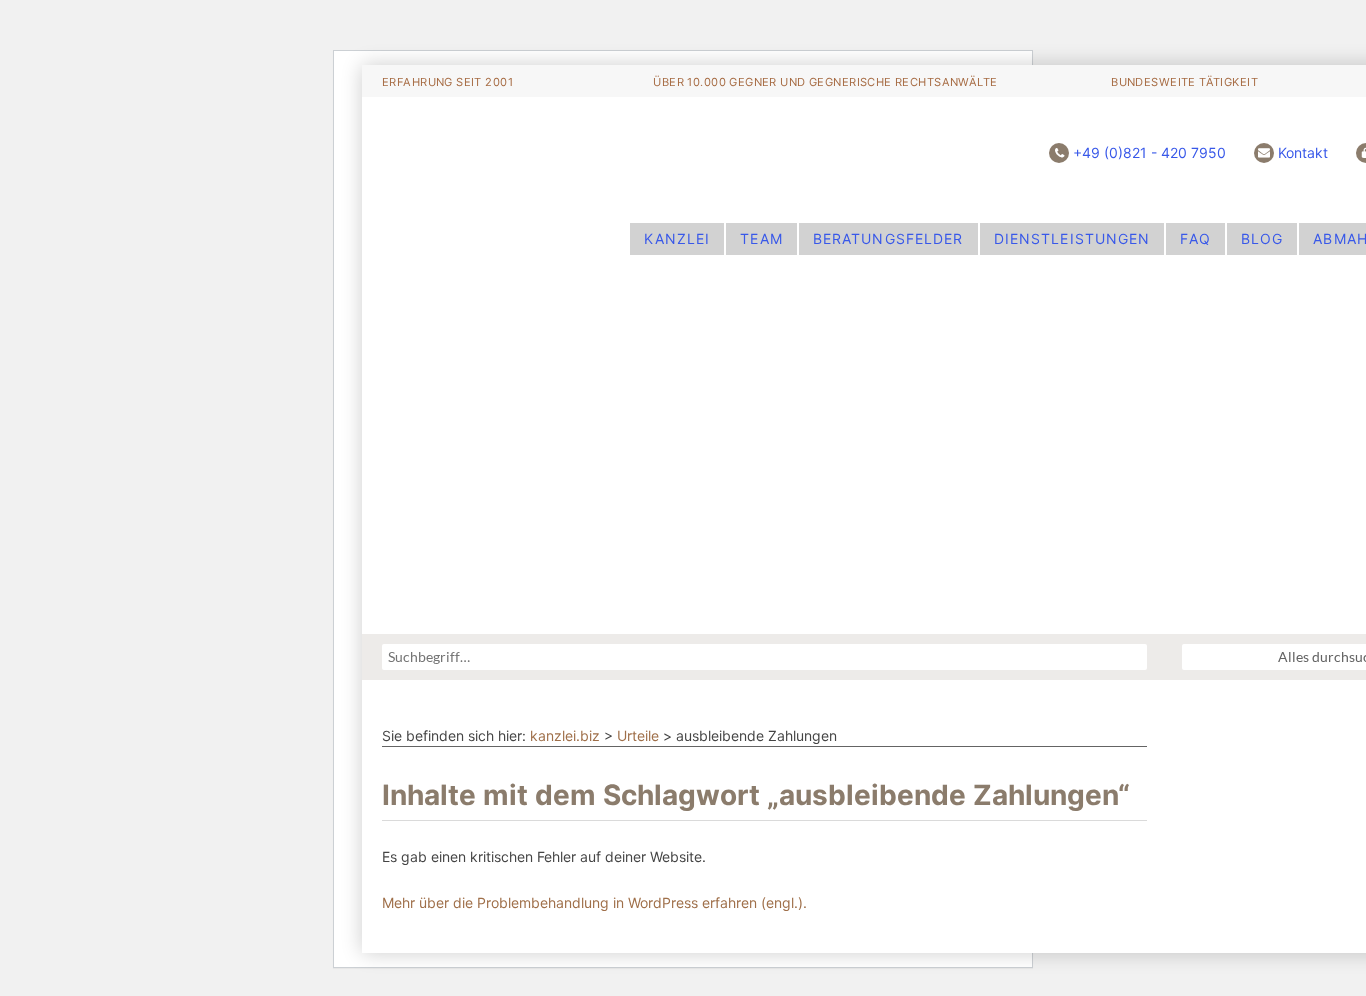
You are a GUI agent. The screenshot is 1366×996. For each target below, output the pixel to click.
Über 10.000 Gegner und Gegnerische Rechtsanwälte (825, 82)
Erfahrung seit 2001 (447, 82)
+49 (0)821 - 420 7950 (1149, 152)
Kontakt (1303, 152)
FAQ (1195, 238)
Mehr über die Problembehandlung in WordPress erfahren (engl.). (594, 902)
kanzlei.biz (565, 735)
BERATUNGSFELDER (888, 238)
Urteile (638, 735)
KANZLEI (677, 238)
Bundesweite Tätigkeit (1184, 82)
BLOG (1262, 238)
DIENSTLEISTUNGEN (1072, 238)
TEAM (761, 238)
